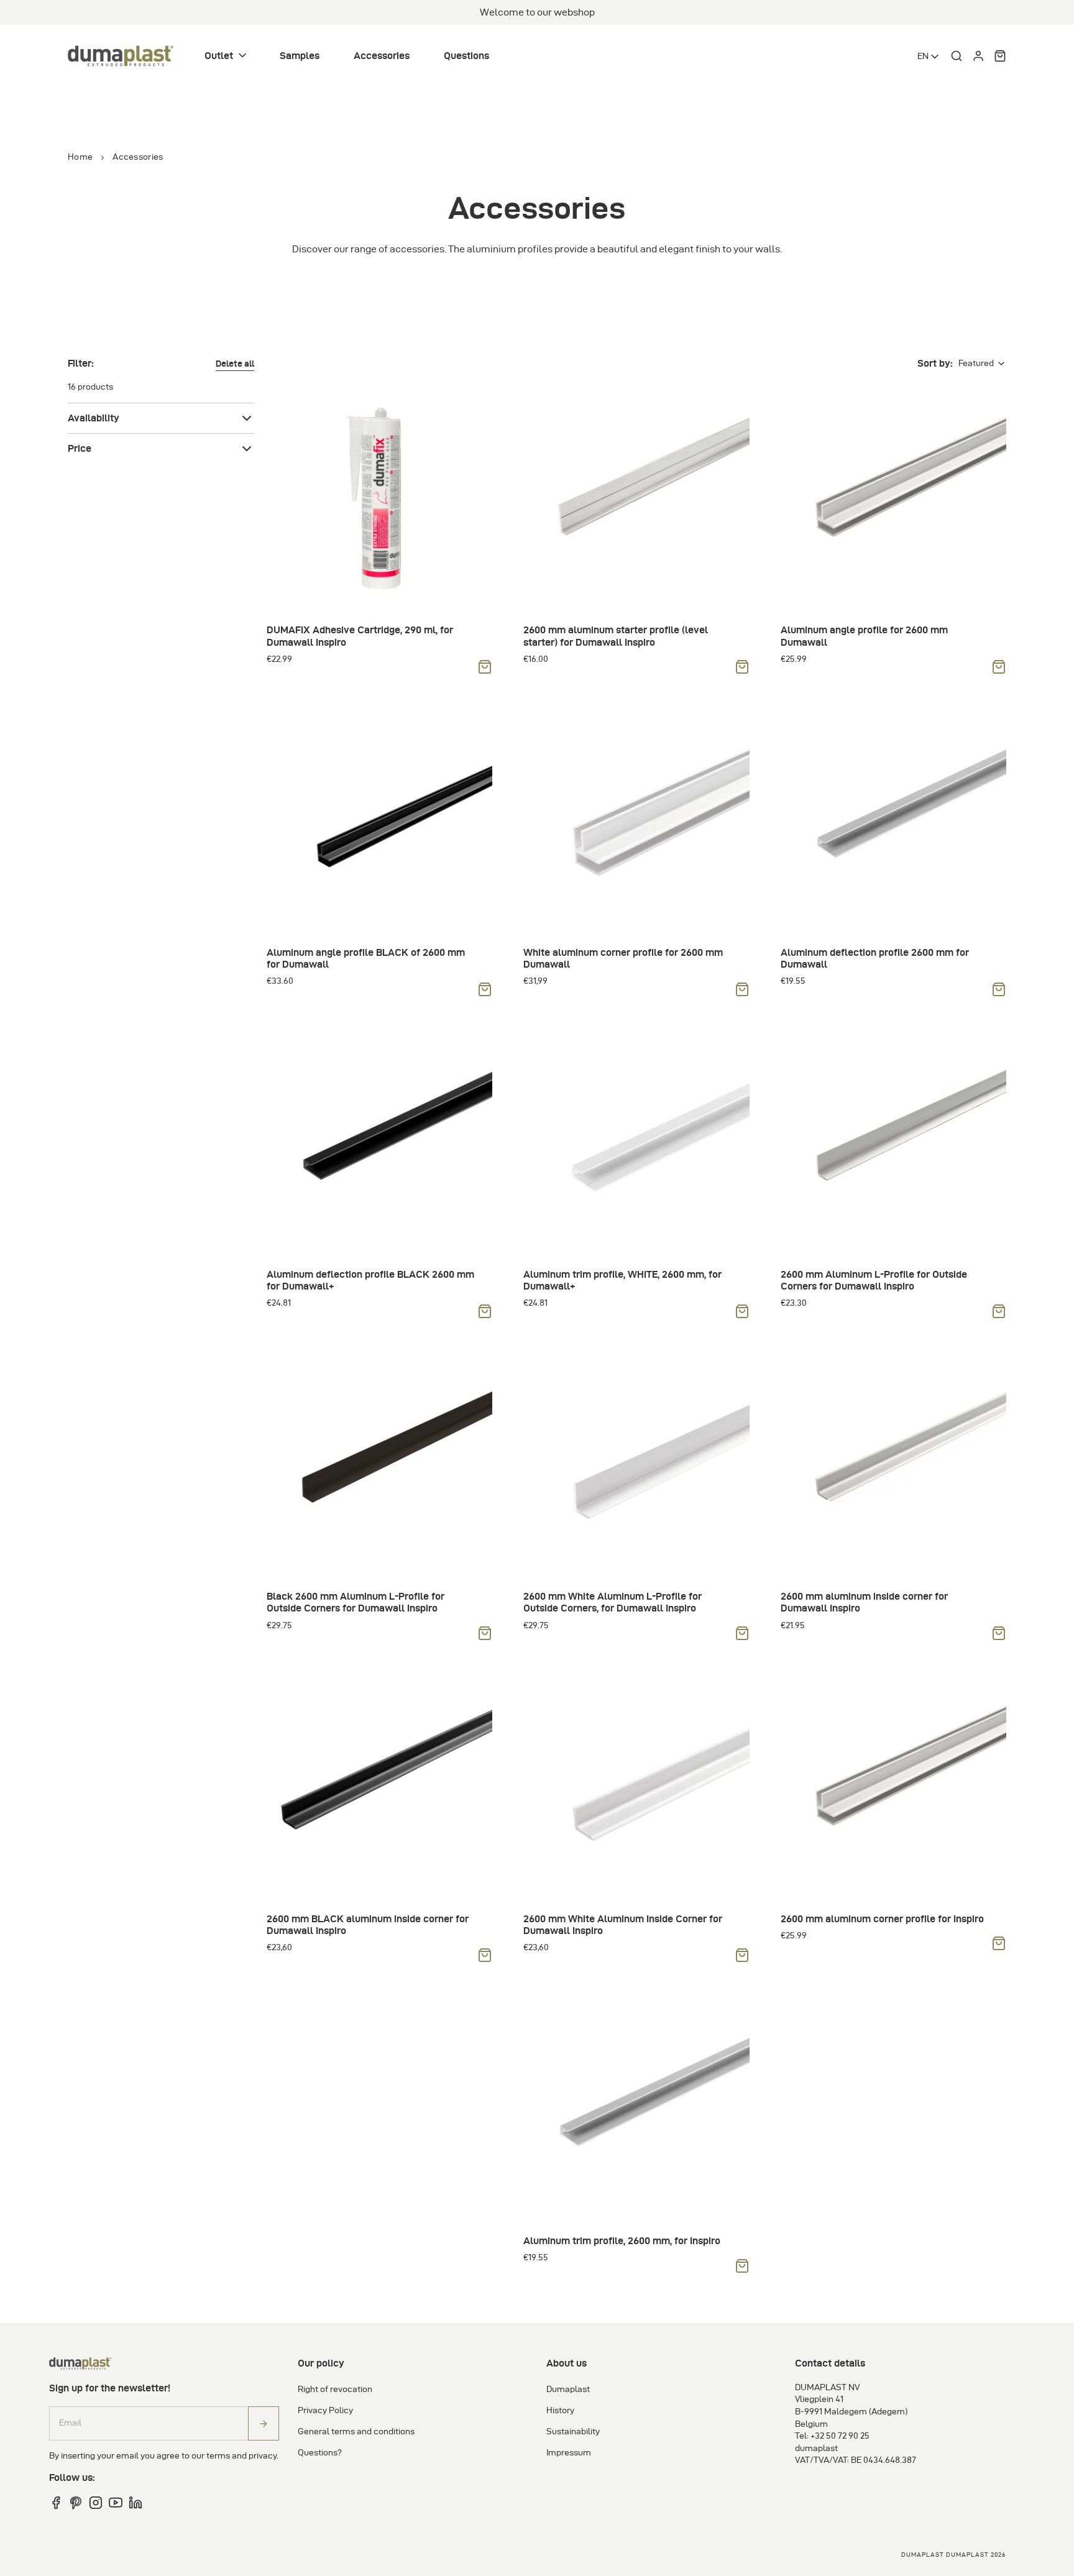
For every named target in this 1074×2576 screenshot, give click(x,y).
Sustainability (573, 2432)
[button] (227, 56)
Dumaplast (568, 2389)
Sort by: (935, 363)
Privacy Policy (325, 2410)
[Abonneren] (264, 2423)
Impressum (569, 2453)
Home (80, 157)
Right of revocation (335, 2389)
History (560, 2410)
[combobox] (929, 57)
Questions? (320, 2453)
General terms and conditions (356, 2432)
